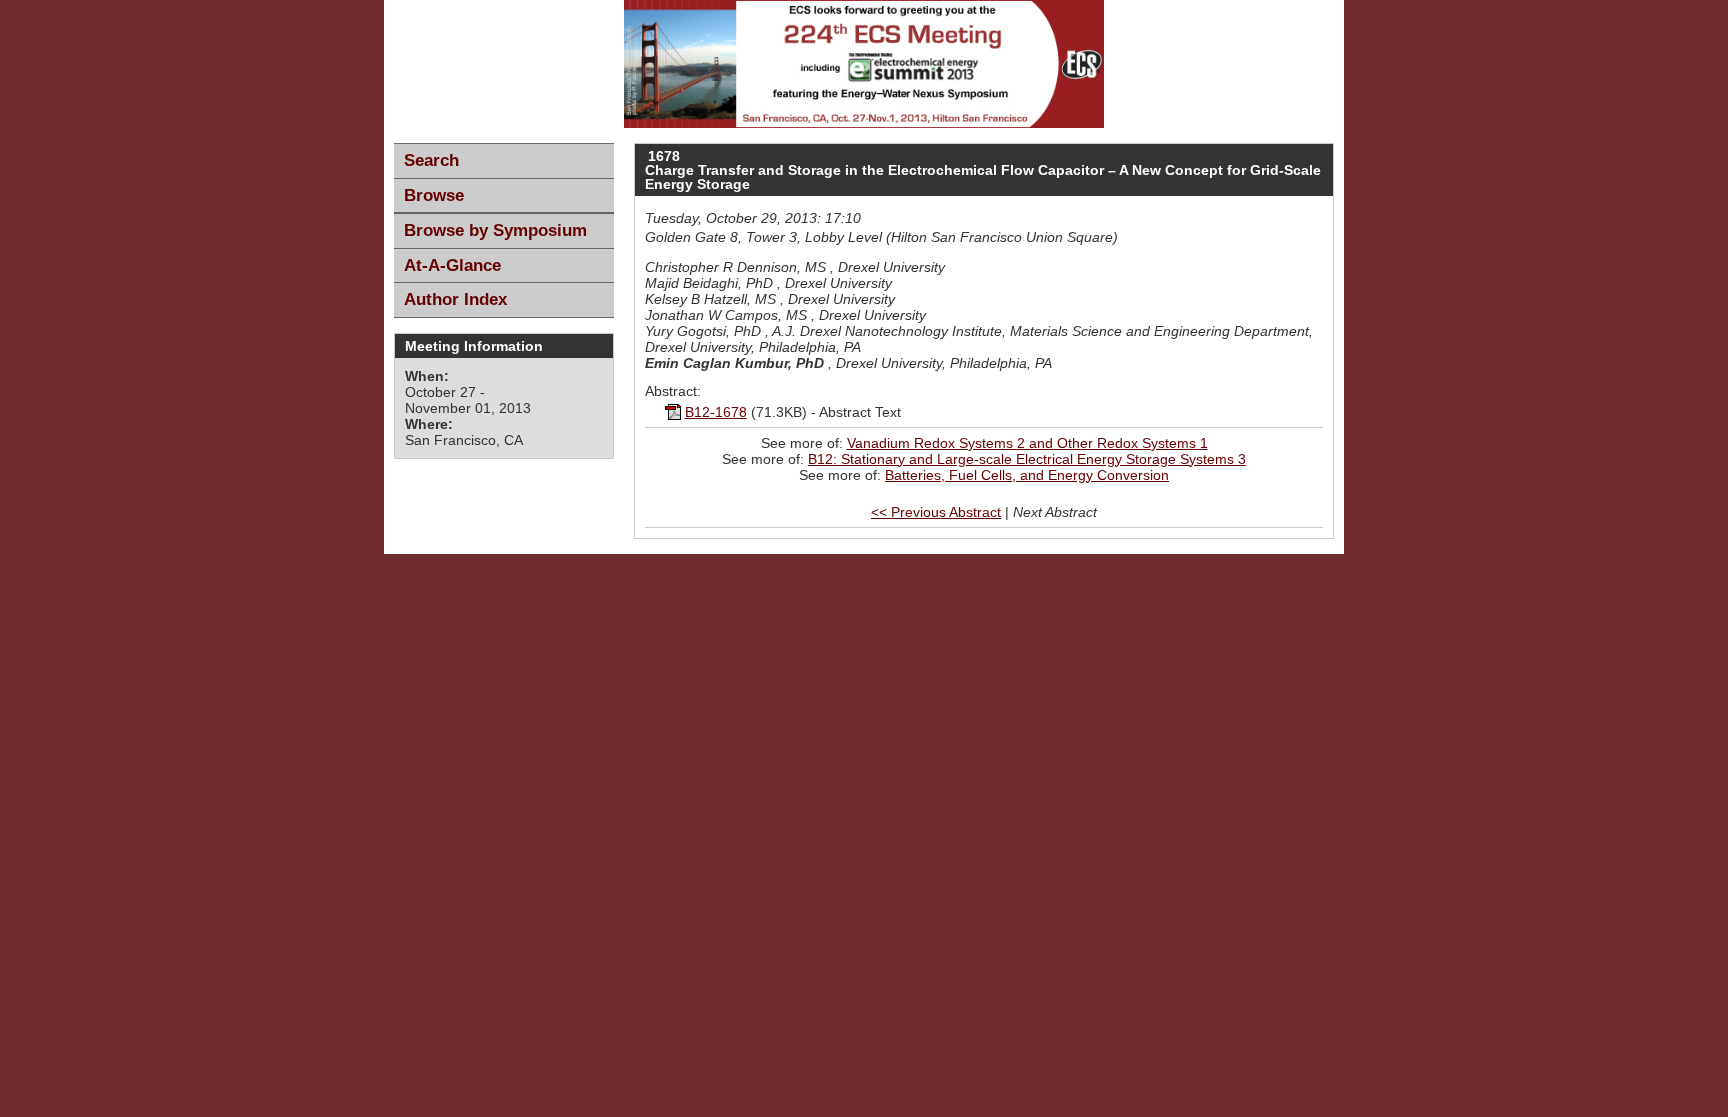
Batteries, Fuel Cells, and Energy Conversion (1027, 475)
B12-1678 (716, 412)
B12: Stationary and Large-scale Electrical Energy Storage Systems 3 (1027, 459)
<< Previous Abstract (936, 512)
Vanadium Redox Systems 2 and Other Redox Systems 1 (1027, 443)
